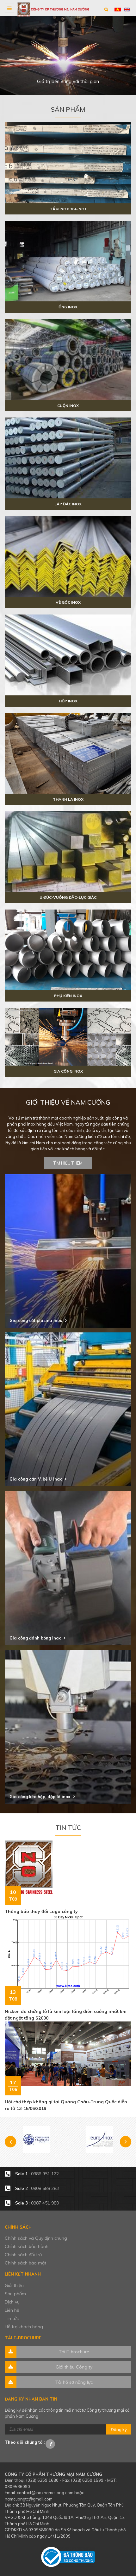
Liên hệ (12, 2310)
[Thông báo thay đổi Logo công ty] (68, 1868)
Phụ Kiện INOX (68, 996)
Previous (22, 56)
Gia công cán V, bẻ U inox (36, 1479)
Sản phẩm (15, 2294)
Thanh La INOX (68, 799)
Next (114, 56)
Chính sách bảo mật (25, 2263)
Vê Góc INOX (68, 602)
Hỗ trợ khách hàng (24, 2327)
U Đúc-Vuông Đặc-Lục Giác (68, 897)
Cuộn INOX (68, 406)
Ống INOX (68, 307)
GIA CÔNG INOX (68, 1071)
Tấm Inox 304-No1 (68, 209)
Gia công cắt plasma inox (36, 1320)
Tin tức (12, 2318)
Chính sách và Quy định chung (36, 2238)
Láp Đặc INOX (68, 504)
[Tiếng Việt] (118, 9)
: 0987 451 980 (37, 2203)
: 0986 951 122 (37, 2174)
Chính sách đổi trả (23, 2255)
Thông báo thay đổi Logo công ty (41, 1911)
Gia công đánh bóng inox (35, 1638)
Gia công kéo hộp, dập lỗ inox (40, 1797)
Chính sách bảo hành (27, 2246)
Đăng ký (119, 2429)
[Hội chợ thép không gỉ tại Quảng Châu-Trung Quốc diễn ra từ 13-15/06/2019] (68, 2054)
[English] (127, 9)
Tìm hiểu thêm (68, 1163)
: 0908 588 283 (38, 2188)
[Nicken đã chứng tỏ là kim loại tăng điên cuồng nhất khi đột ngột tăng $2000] (68, 1955)
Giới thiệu (14, 2285)
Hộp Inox (68, 701)
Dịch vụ (12, 2302)
